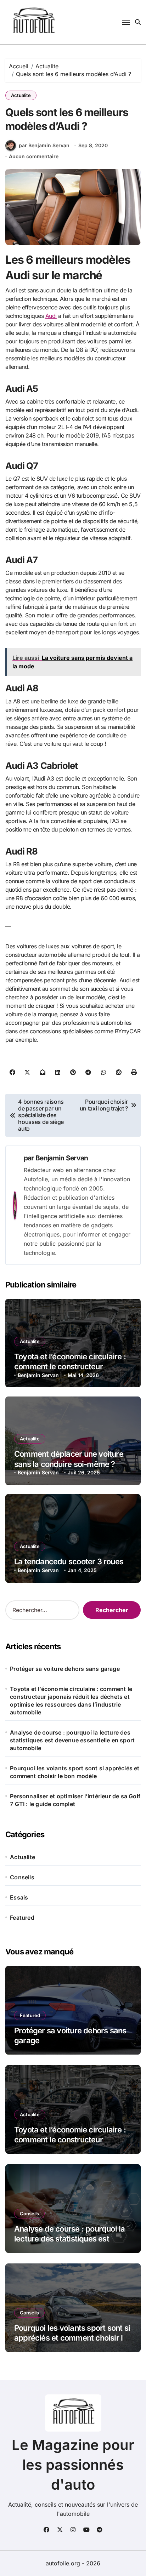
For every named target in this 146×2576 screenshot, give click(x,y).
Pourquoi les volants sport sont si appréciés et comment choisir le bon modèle (75, 1772)
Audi (51, 316)
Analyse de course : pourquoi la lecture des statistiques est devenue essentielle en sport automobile (72, 1740)
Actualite (21, 95)
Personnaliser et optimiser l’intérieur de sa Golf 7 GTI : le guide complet (75, 1800)
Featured (22, 1918)
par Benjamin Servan (44, 145)
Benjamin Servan (62, 1158)
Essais (19, 1897)
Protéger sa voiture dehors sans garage (65, 1669)
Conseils (22, 1877)
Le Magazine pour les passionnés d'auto (73, 2465)
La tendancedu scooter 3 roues (69, 1561)
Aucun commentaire (34, 156)
